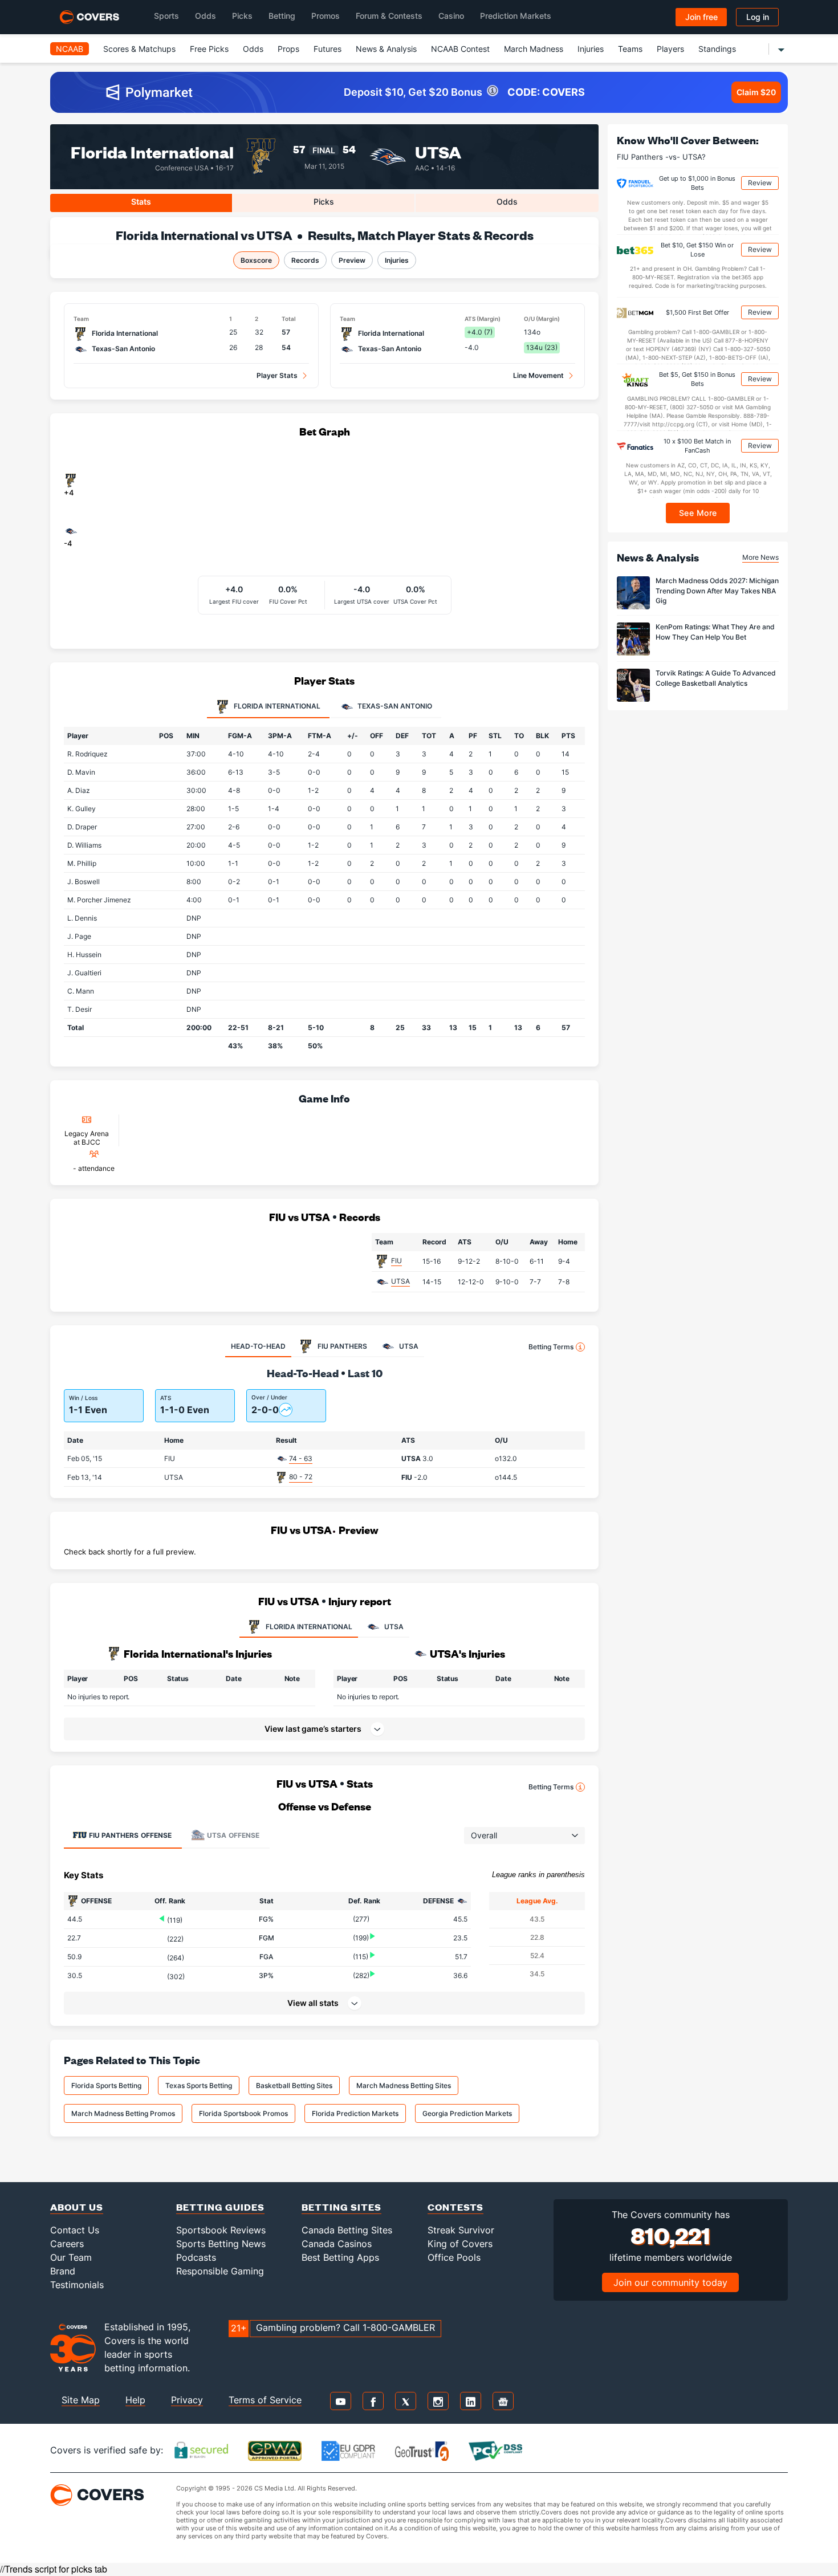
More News (760, 557)
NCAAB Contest (460, 49)
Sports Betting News (221, 2244)
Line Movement (538, 375)
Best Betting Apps (340, 2257)
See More (698, 513)
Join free (701, 17)
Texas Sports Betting (199, 2085)
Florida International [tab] (276, 706)
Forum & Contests (389, 16)
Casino (451, 16)
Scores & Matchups (139, 49)
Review (760, 183)
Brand (63, 2271)
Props (288, 49)
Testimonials (77, 2285)
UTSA (438, 151)
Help (135, 2400)
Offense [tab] (130, 1835)
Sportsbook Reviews (221, 2230)
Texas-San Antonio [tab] (394, 706)
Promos (326, 16)
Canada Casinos (337, 2244)
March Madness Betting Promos (123, 2113)
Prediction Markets (516, 16)
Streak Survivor (461, 2230)
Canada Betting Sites (347, 2230)
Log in (758, 17)
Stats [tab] (141, 202)
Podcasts (196, 2257)
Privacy (187, 2400)
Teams (630, 49)
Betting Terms (551, 1347)
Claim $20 (756, 92)
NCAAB (70, 49)
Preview (352, 260)
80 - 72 (301, 1477)
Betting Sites (341, 2207)
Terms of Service (265, 2400)
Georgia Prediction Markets (467, 2113)
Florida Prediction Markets (355, 2113)
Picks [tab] (324, 202)
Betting (282, 16)
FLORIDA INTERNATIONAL (309, 1627)
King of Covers (460, 2244)
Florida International (152, 151)
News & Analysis (386, 49)
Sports (166, 16)
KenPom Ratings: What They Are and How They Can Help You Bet (715, 632)
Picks (242, 16)
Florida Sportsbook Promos (243, 2113)
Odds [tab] (507, 202)
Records (305, 260)
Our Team (71, 2257)
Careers (67, 2244)
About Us (77, 2207)
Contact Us (75, 2230)
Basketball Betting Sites (294, 2085)
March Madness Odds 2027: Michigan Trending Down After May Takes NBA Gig (717, 591)
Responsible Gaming (220, 2271)
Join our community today (670, 2282)
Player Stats (277, 375)
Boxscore (256, 260)
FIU (396, 1261)
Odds (206, 16)
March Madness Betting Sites (404, 2085)
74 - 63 (301, 1458)
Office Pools (454, 2257)
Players (670, 49)
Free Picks (209, 49)
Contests (455, 2207)
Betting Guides (220, 2207)
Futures (328, 49)
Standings (717, 49)
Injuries (591, 49)
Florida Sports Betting (106, 2085)
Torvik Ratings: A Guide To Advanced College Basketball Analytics (716, 678)
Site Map (81, 2400)
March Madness (534, 49)
